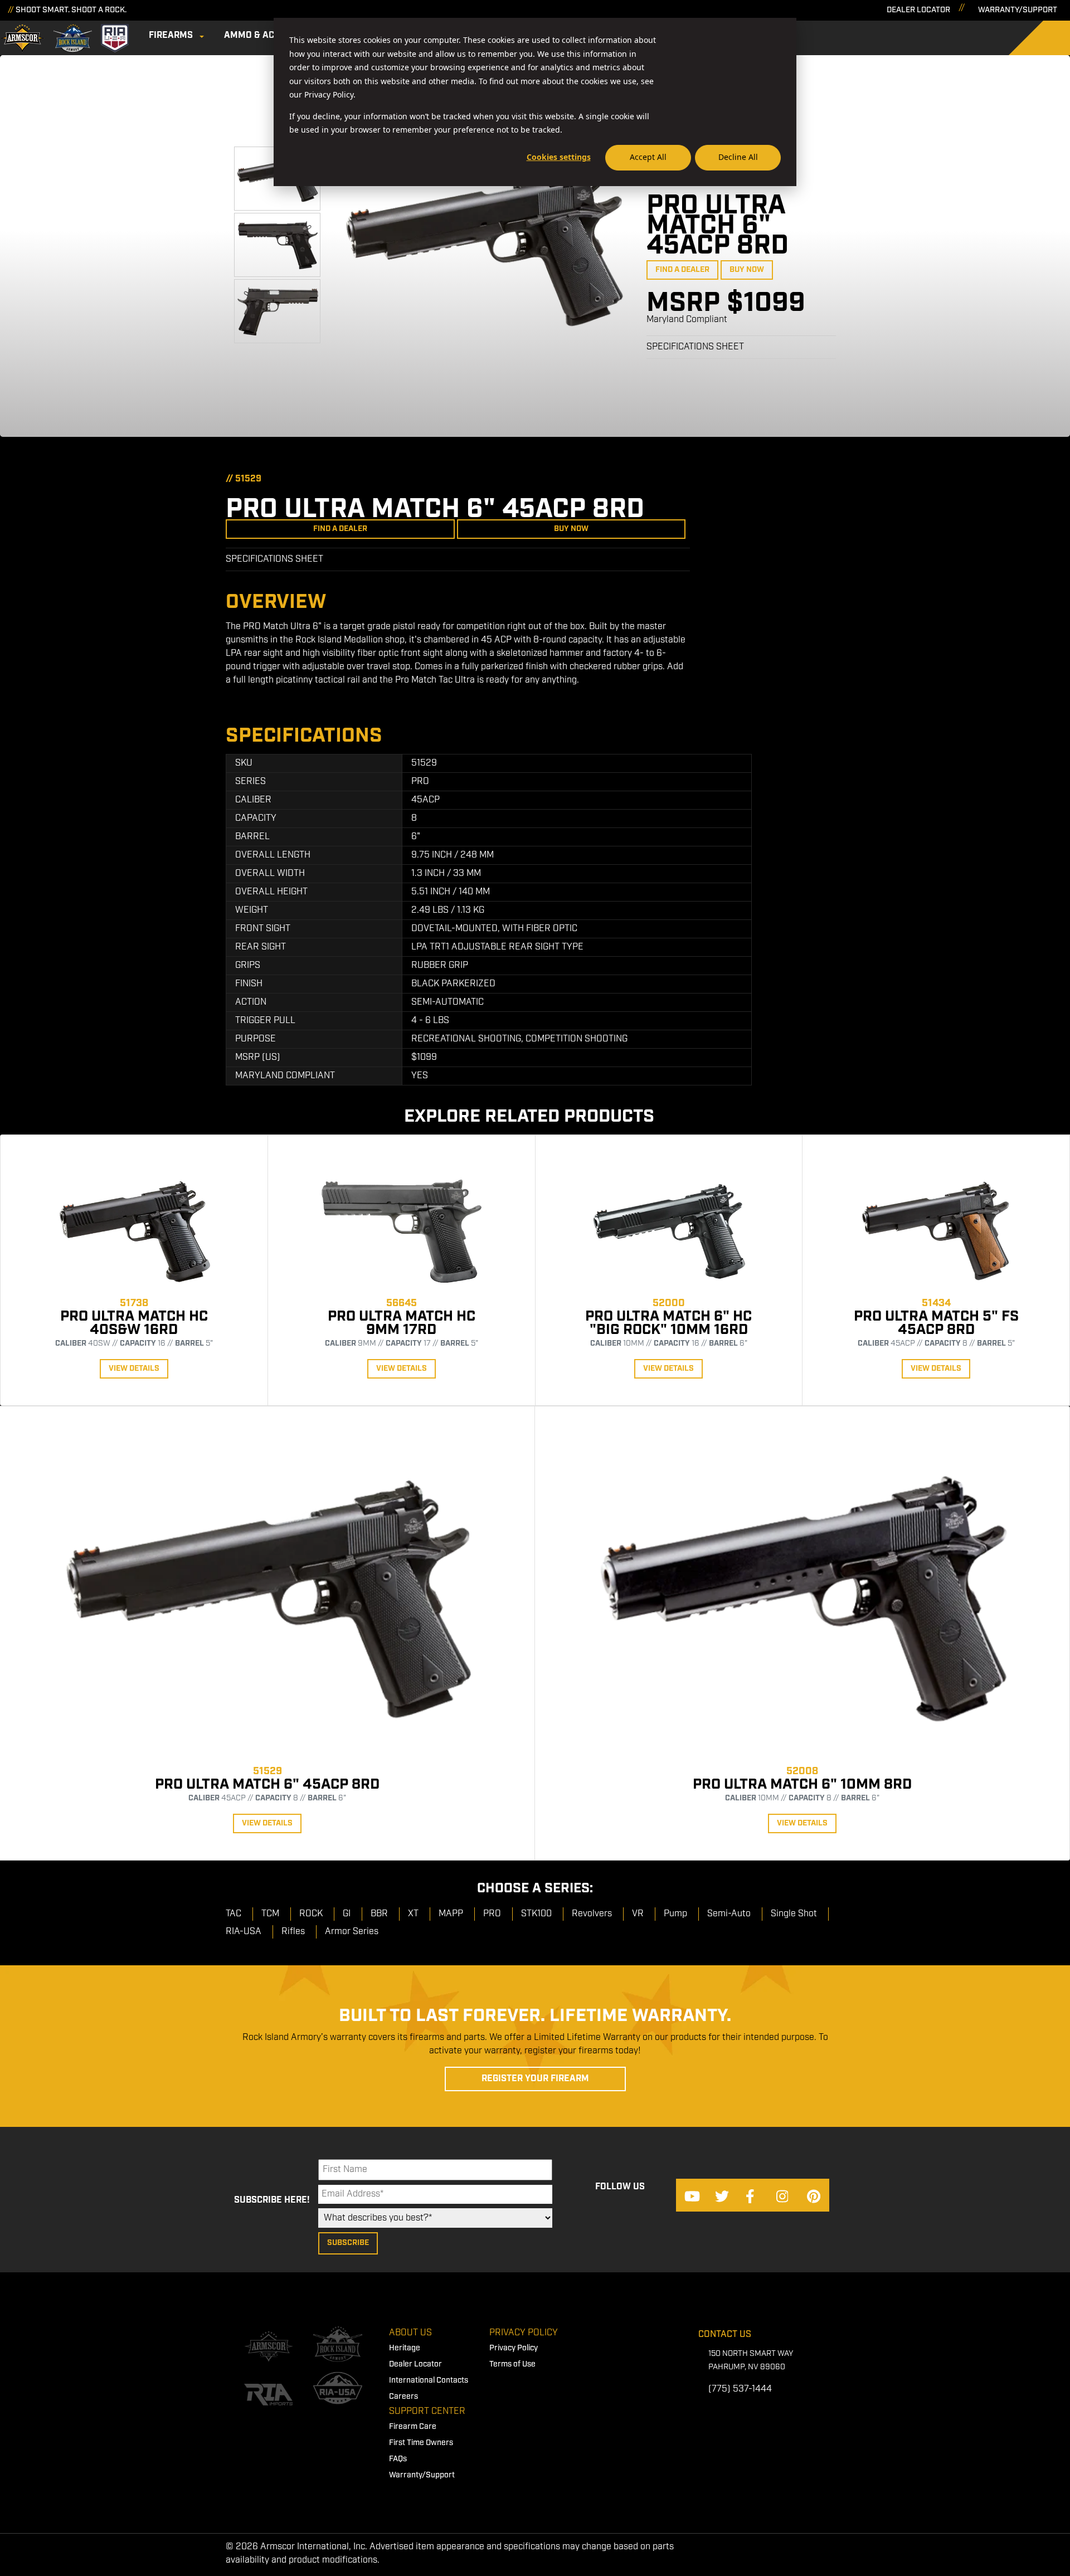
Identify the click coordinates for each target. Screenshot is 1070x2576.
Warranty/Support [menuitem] (422, 2475)
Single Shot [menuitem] (794, 1914)
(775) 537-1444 (740, 2389)
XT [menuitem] (413, 1914)
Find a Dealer (682, 270)
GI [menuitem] (347, 1914)
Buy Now (747, 270)
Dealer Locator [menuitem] (415, 2364)
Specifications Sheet (695, 347)
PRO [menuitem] (492, 1914)
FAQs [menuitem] (398, 2459)
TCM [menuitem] (270, 1914)
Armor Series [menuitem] (352, 1932)
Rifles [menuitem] (293, 1932)
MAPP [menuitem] (451, 1914)
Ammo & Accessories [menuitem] (273, 35)
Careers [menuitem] (403, 2397)
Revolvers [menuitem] (592, 1914)
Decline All (738, 157)
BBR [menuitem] (379, 1914)
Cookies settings (559, 157)
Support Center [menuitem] (427, 2411)
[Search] (1048, 38)
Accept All (648, 157)
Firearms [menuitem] (171, 35)
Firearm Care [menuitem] (413, 2427)
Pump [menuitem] (675, 1914)
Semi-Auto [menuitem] (729, 1914)
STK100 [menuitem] (536, 1914)
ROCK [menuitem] (311, 1914)
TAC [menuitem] (234, 1914)
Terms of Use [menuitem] (512, 2364)
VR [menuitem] (638, 1914)
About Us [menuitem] (410, 2333)
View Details (134, 1369)
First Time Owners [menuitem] (421, 2443)
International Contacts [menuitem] (429, 2380)
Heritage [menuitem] (405, 2348)
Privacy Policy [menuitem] (524, 2333)
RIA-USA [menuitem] (244, 1932)
